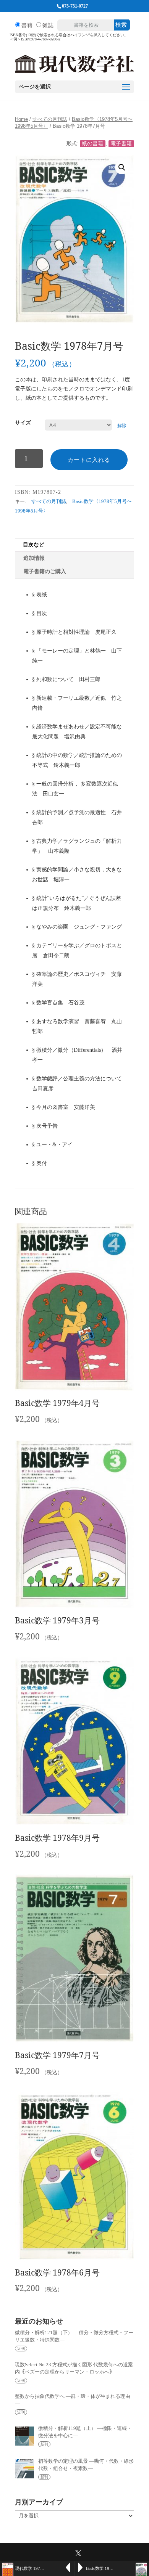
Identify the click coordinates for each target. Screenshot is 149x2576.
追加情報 (34, 558)
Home (21, 119)
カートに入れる (89, 460)
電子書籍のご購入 (45, 571)
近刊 (21, 2349)
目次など (34, 545)
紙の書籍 (92, 144)
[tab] (74, 545)
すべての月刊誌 (50, 119)
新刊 (44, 2444)
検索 (121, 25)
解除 (122, 426)
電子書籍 (121, 144)
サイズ (23, 423)
